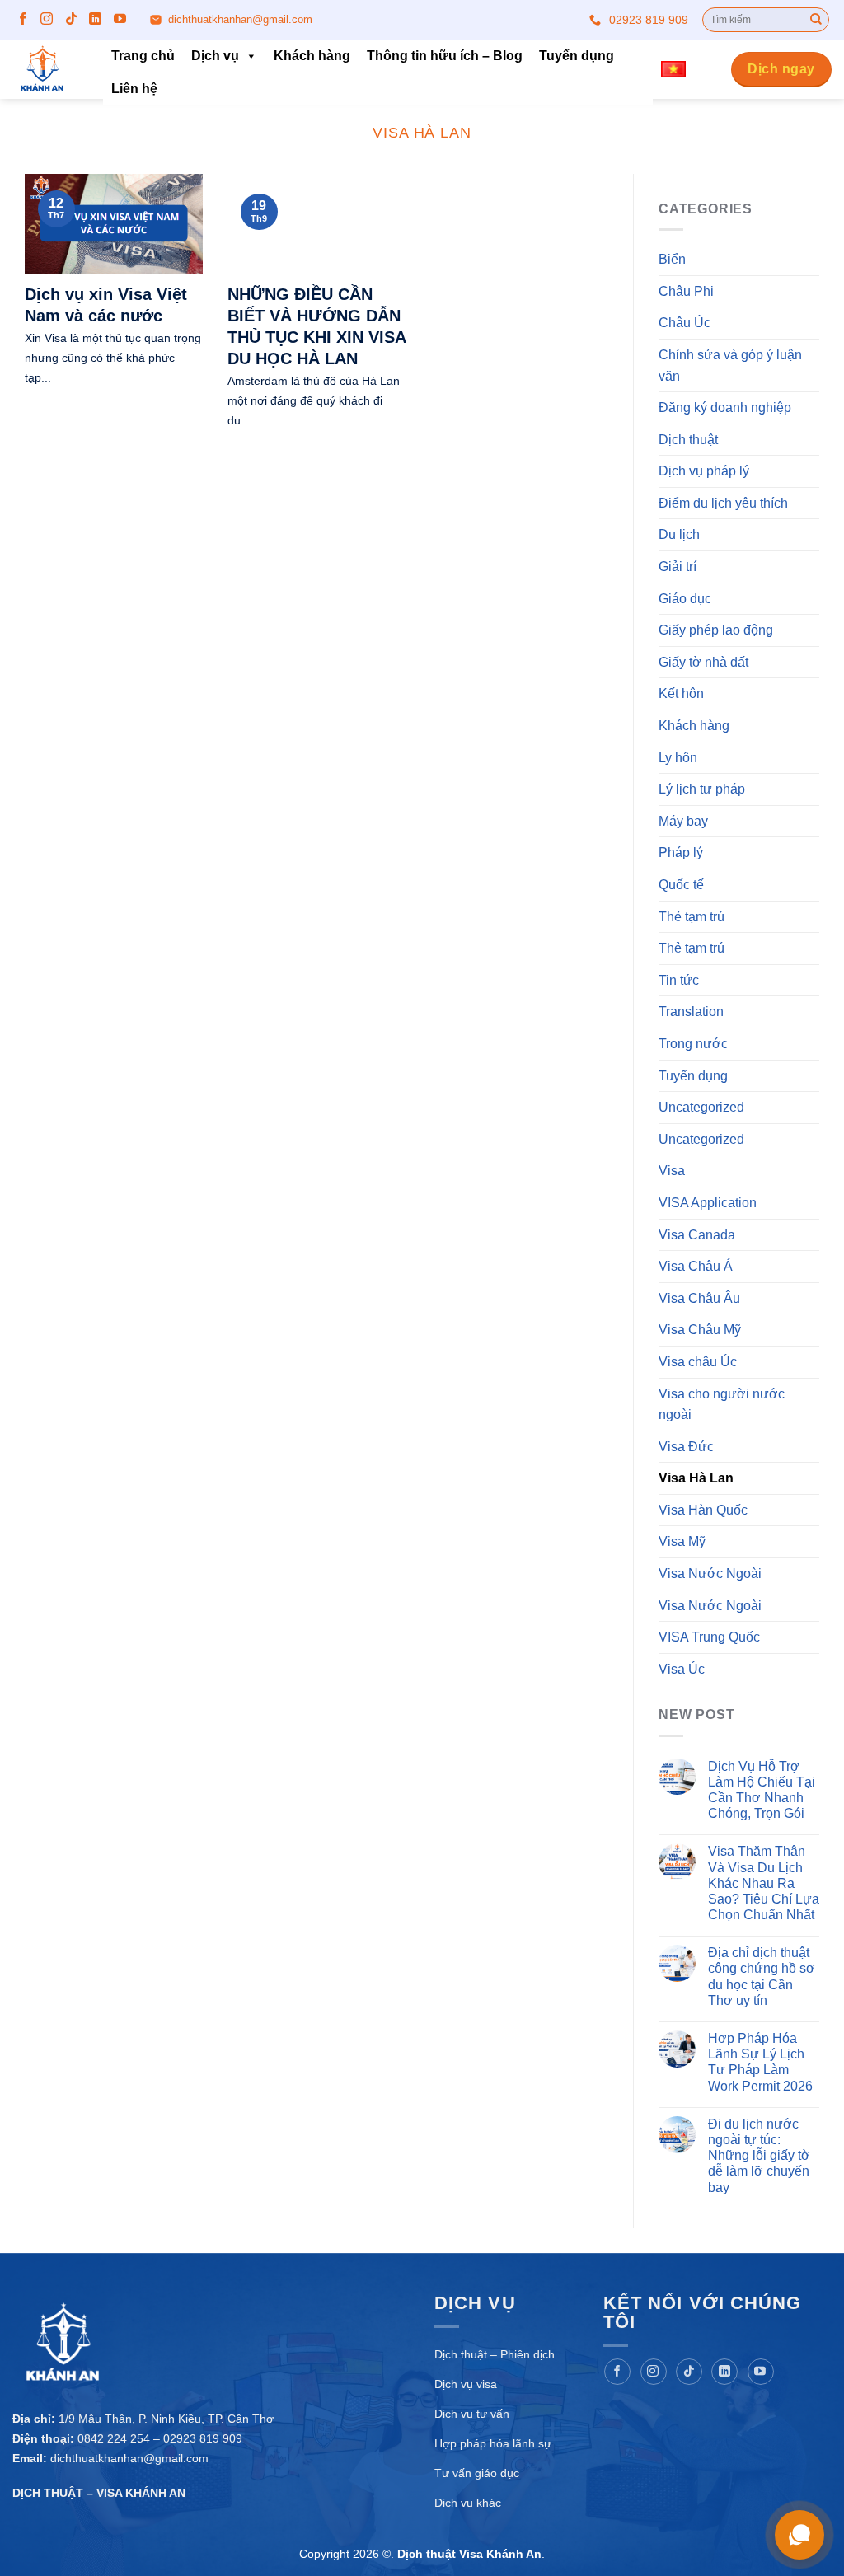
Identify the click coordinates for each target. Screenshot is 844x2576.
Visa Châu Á (696, 1266)
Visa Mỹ (682, 1542)
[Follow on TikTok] (71, 19)
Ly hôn (678, 758)
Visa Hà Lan (696, 1479)
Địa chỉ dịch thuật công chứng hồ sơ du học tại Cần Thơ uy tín (762, 1977)
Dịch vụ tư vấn (472, 2414)
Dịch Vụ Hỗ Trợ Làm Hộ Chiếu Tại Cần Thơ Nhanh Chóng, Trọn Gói (762, 1790)
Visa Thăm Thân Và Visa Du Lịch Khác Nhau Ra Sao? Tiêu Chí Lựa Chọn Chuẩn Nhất (764, 1884)
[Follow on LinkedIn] (95, 19)
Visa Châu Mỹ (700, 1330)
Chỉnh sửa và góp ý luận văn (730, 365)
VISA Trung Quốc (709, 1638)
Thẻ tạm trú (692, 917)
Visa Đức (686, 1447)
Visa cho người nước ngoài (722, 1405)
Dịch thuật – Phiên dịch (495, 2354)
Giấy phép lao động (716, 631)
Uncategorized (701, 1107)
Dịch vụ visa (466, 2384)
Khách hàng (312, 56)
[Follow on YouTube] (120, 19)
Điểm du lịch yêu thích (723, 503)
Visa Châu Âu (699, 1298)
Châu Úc (685, 323)
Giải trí (678, 567)
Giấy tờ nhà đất (703, 662)
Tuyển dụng (577, 56)
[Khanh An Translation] (45, 69)
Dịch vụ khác (468, 2503)
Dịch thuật (688, 440)
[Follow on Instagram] (47, 19)
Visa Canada (697, 1235)
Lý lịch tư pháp (702, 790)
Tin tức (679, 980)
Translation (691, 1012)
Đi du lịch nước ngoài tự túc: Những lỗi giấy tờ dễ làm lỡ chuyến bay (759, 2156)
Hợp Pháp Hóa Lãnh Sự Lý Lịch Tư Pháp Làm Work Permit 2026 (760, 2062)
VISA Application (708, 1203)
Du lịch (679, 535)
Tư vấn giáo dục (477, 2473)
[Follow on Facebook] (23, 19)
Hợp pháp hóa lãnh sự (493, 2443)
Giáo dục (685, 599)
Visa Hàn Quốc (703, 1510)
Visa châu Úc (698, 1362)
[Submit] (816, 20)
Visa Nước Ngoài (710, 1574)
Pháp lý (681, 853)
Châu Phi (686, 291)
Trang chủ (143, 56)
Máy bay (683, 821)
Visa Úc (682, 1669)
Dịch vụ (215, 56)
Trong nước (693, 1044)
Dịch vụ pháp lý (704, 472)
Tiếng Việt (679, 70)
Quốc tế (681, 885)
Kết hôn (681, 694)
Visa (672, 1171)
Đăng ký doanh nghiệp (725, 407)
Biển (672, 259)
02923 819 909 (649, 20)
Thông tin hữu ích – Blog (445, 56)
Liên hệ (134, 89)
